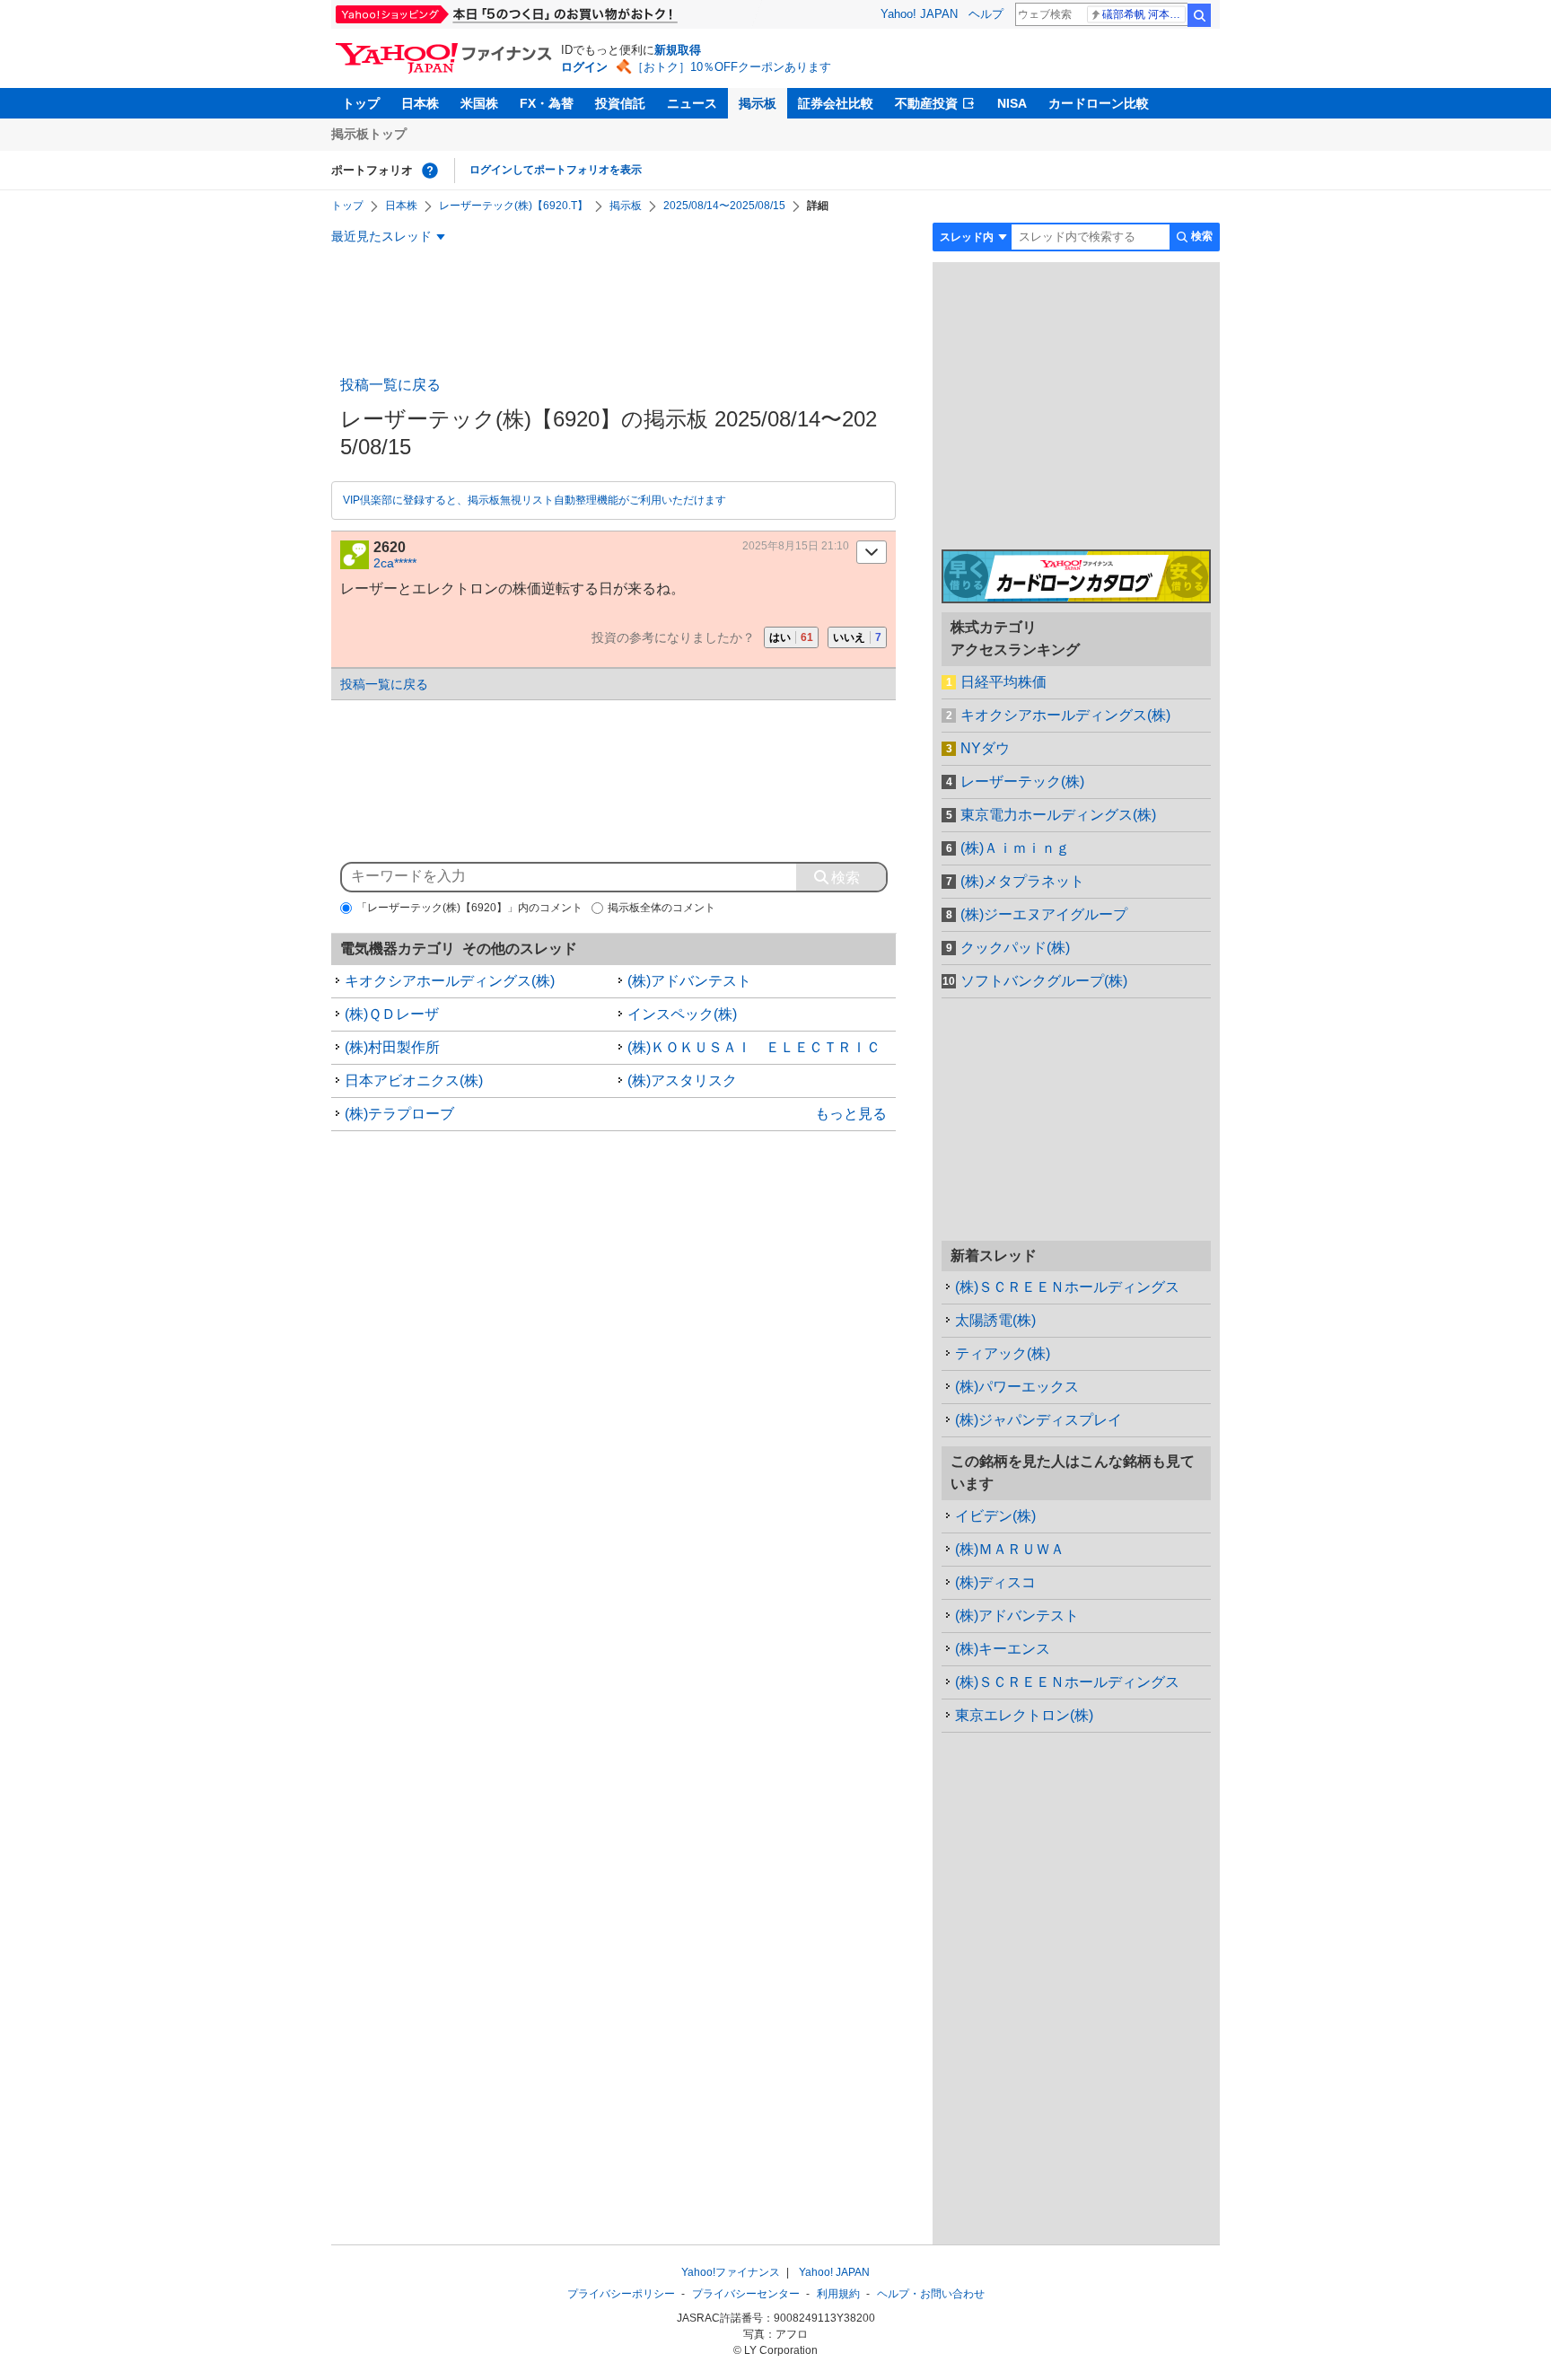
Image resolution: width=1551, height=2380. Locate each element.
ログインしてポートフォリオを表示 (556, 170)
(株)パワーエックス (1017, 1387)
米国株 (479, 103)
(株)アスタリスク (682, 1080)
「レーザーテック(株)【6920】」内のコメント (469, 908)
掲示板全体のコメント (662, 908)
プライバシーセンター (746, 2294)
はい (791, 637)
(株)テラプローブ (399, 1114)
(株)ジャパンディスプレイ (1038, 1420)
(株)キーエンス (1003, 1649)
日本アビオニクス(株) (414, 1080)
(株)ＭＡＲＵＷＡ (1010, 1549)
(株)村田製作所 (392, 1047)
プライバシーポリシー (621, 2294)
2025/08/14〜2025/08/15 (724, 206)
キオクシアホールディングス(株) (450, 981)
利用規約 (838, 2294)
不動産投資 (926, 103)
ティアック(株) (1003, 1353)
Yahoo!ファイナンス (731, 2272)
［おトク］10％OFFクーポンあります (732, 67)
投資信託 (620, 103)
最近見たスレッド (381, 236)
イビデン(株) (995, 1516)
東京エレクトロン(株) (1024, 1715)
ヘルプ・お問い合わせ (931, 2294)
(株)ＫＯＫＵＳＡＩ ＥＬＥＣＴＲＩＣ (754, 1047)
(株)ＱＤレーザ (392, 1014)
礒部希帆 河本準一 (1144, 14)
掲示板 (758, 103)
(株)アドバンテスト (689, 981)
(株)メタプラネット (1022, 881)
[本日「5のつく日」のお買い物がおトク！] (547, 14)
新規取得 (678, 50)
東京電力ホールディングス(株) (1058, 815)
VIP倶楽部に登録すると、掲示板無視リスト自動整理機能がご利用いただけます (535, 500)
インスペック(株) (682, 1014)
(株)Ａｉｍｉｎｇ (1015, 848)
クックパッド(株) (1015, 948)
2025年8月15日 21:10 (796, 546)
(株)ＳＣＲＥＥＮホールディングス (1067, 1287)
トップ (361, 103)
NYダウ (985, 748)
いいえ (857, 637)
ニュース (692, 103)
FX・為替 (547, 103)
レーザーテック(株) (1022, 782)
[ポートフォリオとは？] (430, 171)
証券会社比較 (836, 103)
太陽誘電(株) (995, 1320)
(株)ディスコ (995, 1582)
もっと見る (851, 1114)
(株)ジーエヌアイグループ (1044, 914)
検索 (1199, 15)
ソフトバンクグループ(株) (1044, 981)
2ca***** (395, 563)
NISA (1012, 103)
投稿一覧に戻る (390, 385)
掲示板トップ (369, 134)
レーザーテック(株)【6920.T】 (513, 206)
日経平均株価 (1003, 682)
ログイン (584, 67)
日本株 (420, 103)
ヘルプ (986, 14)
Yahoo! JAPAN (919, 14)
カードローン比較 (1099, 103)
